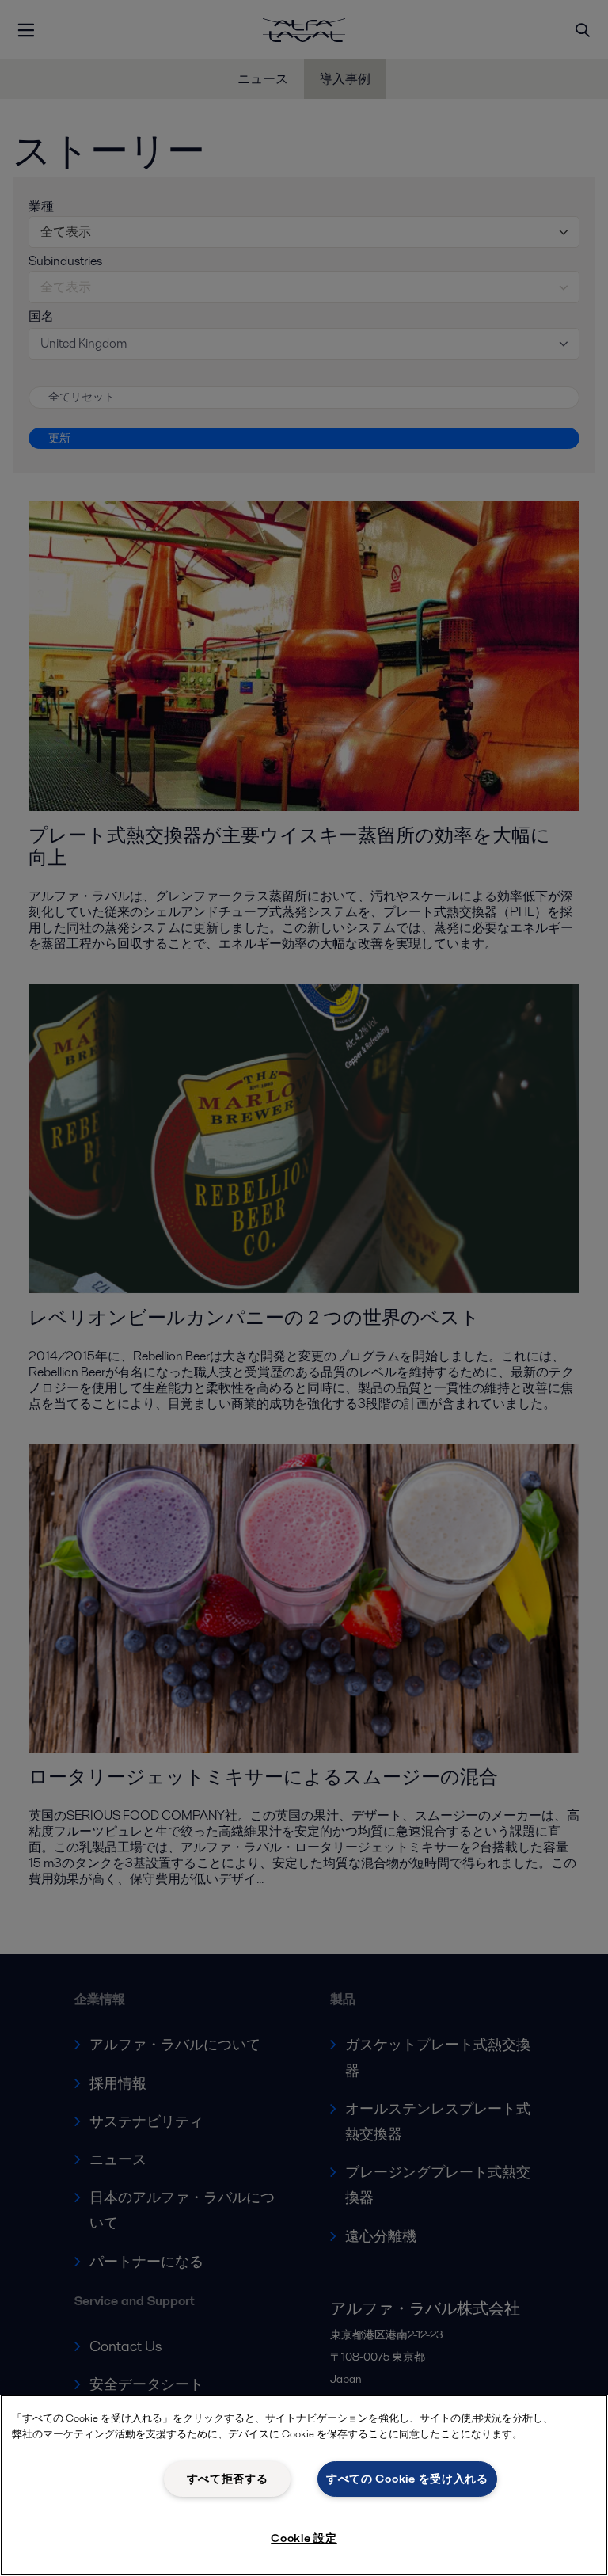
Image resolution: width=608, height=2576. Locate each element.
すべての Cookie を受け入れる (407, 2479)
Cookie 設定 (304, 2538)
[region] (304, 2485)
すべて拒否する (228, 2479)
